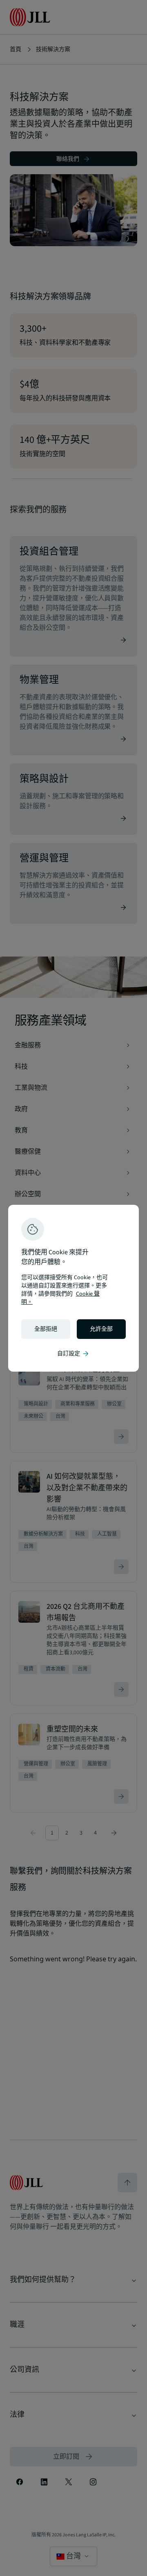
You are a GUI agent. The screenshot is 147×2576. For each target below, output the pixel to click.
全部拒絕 (46, 1329)
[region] (73, 1288)
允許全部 (101, 1329)
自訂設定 (73, 1354)
